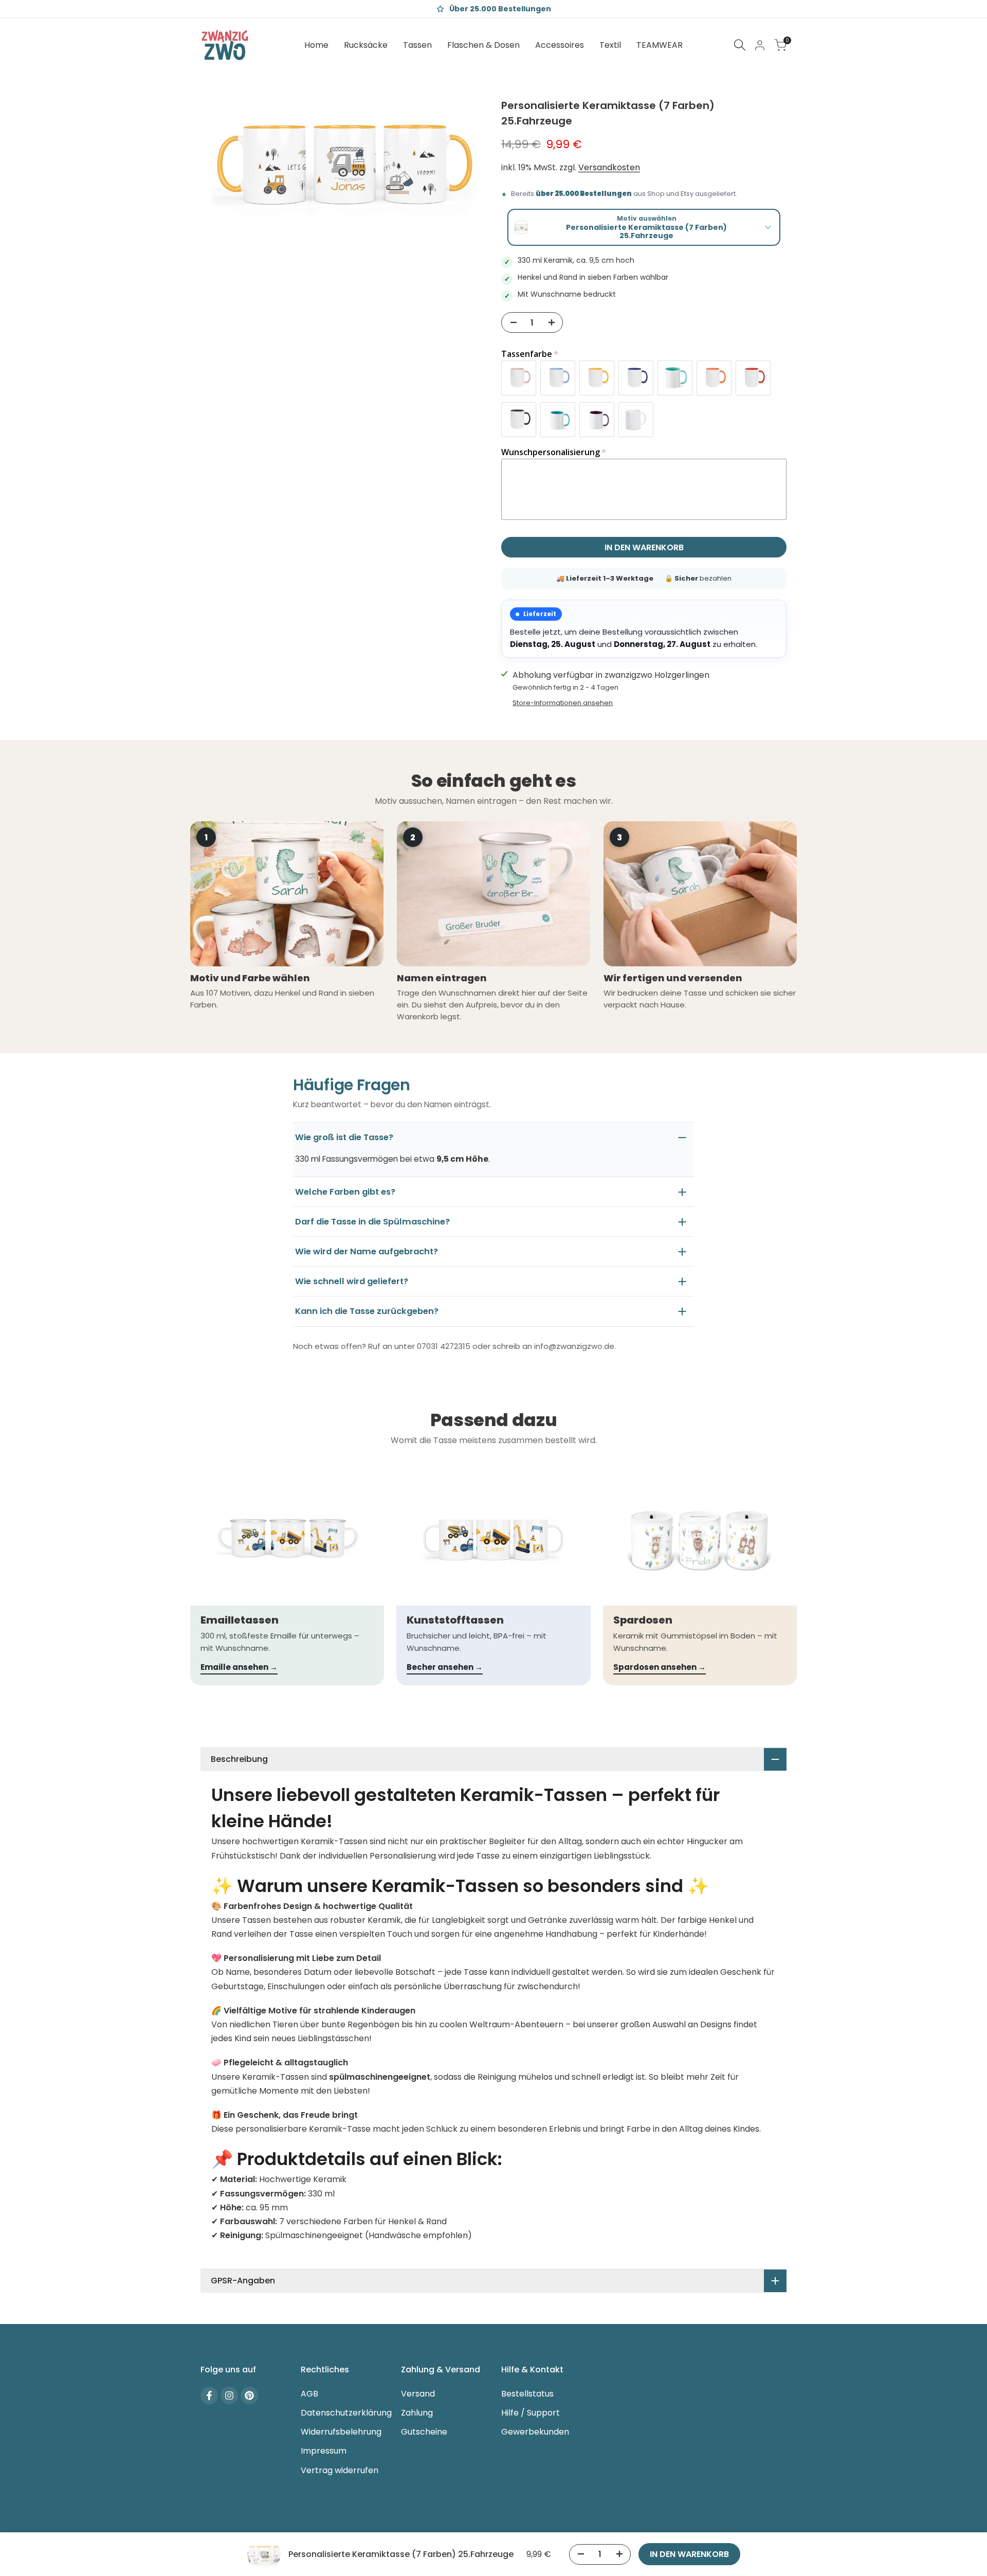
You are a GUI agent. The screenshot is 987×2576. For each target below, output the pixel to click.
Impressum (324, 2451)
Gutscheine (424, 2432)
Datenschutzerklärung (346, 2413)
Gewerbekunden (535, 2432)
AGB (309, 2394)
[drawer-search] (740, 45)
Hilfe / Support (531, 2413)
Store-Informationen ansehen (563, 703)
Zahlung (417, 2413)
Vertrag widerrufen (340, 2470)
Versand (418, 2394)
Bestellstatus (527, 2394)
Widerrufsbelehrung (341, 2432)
